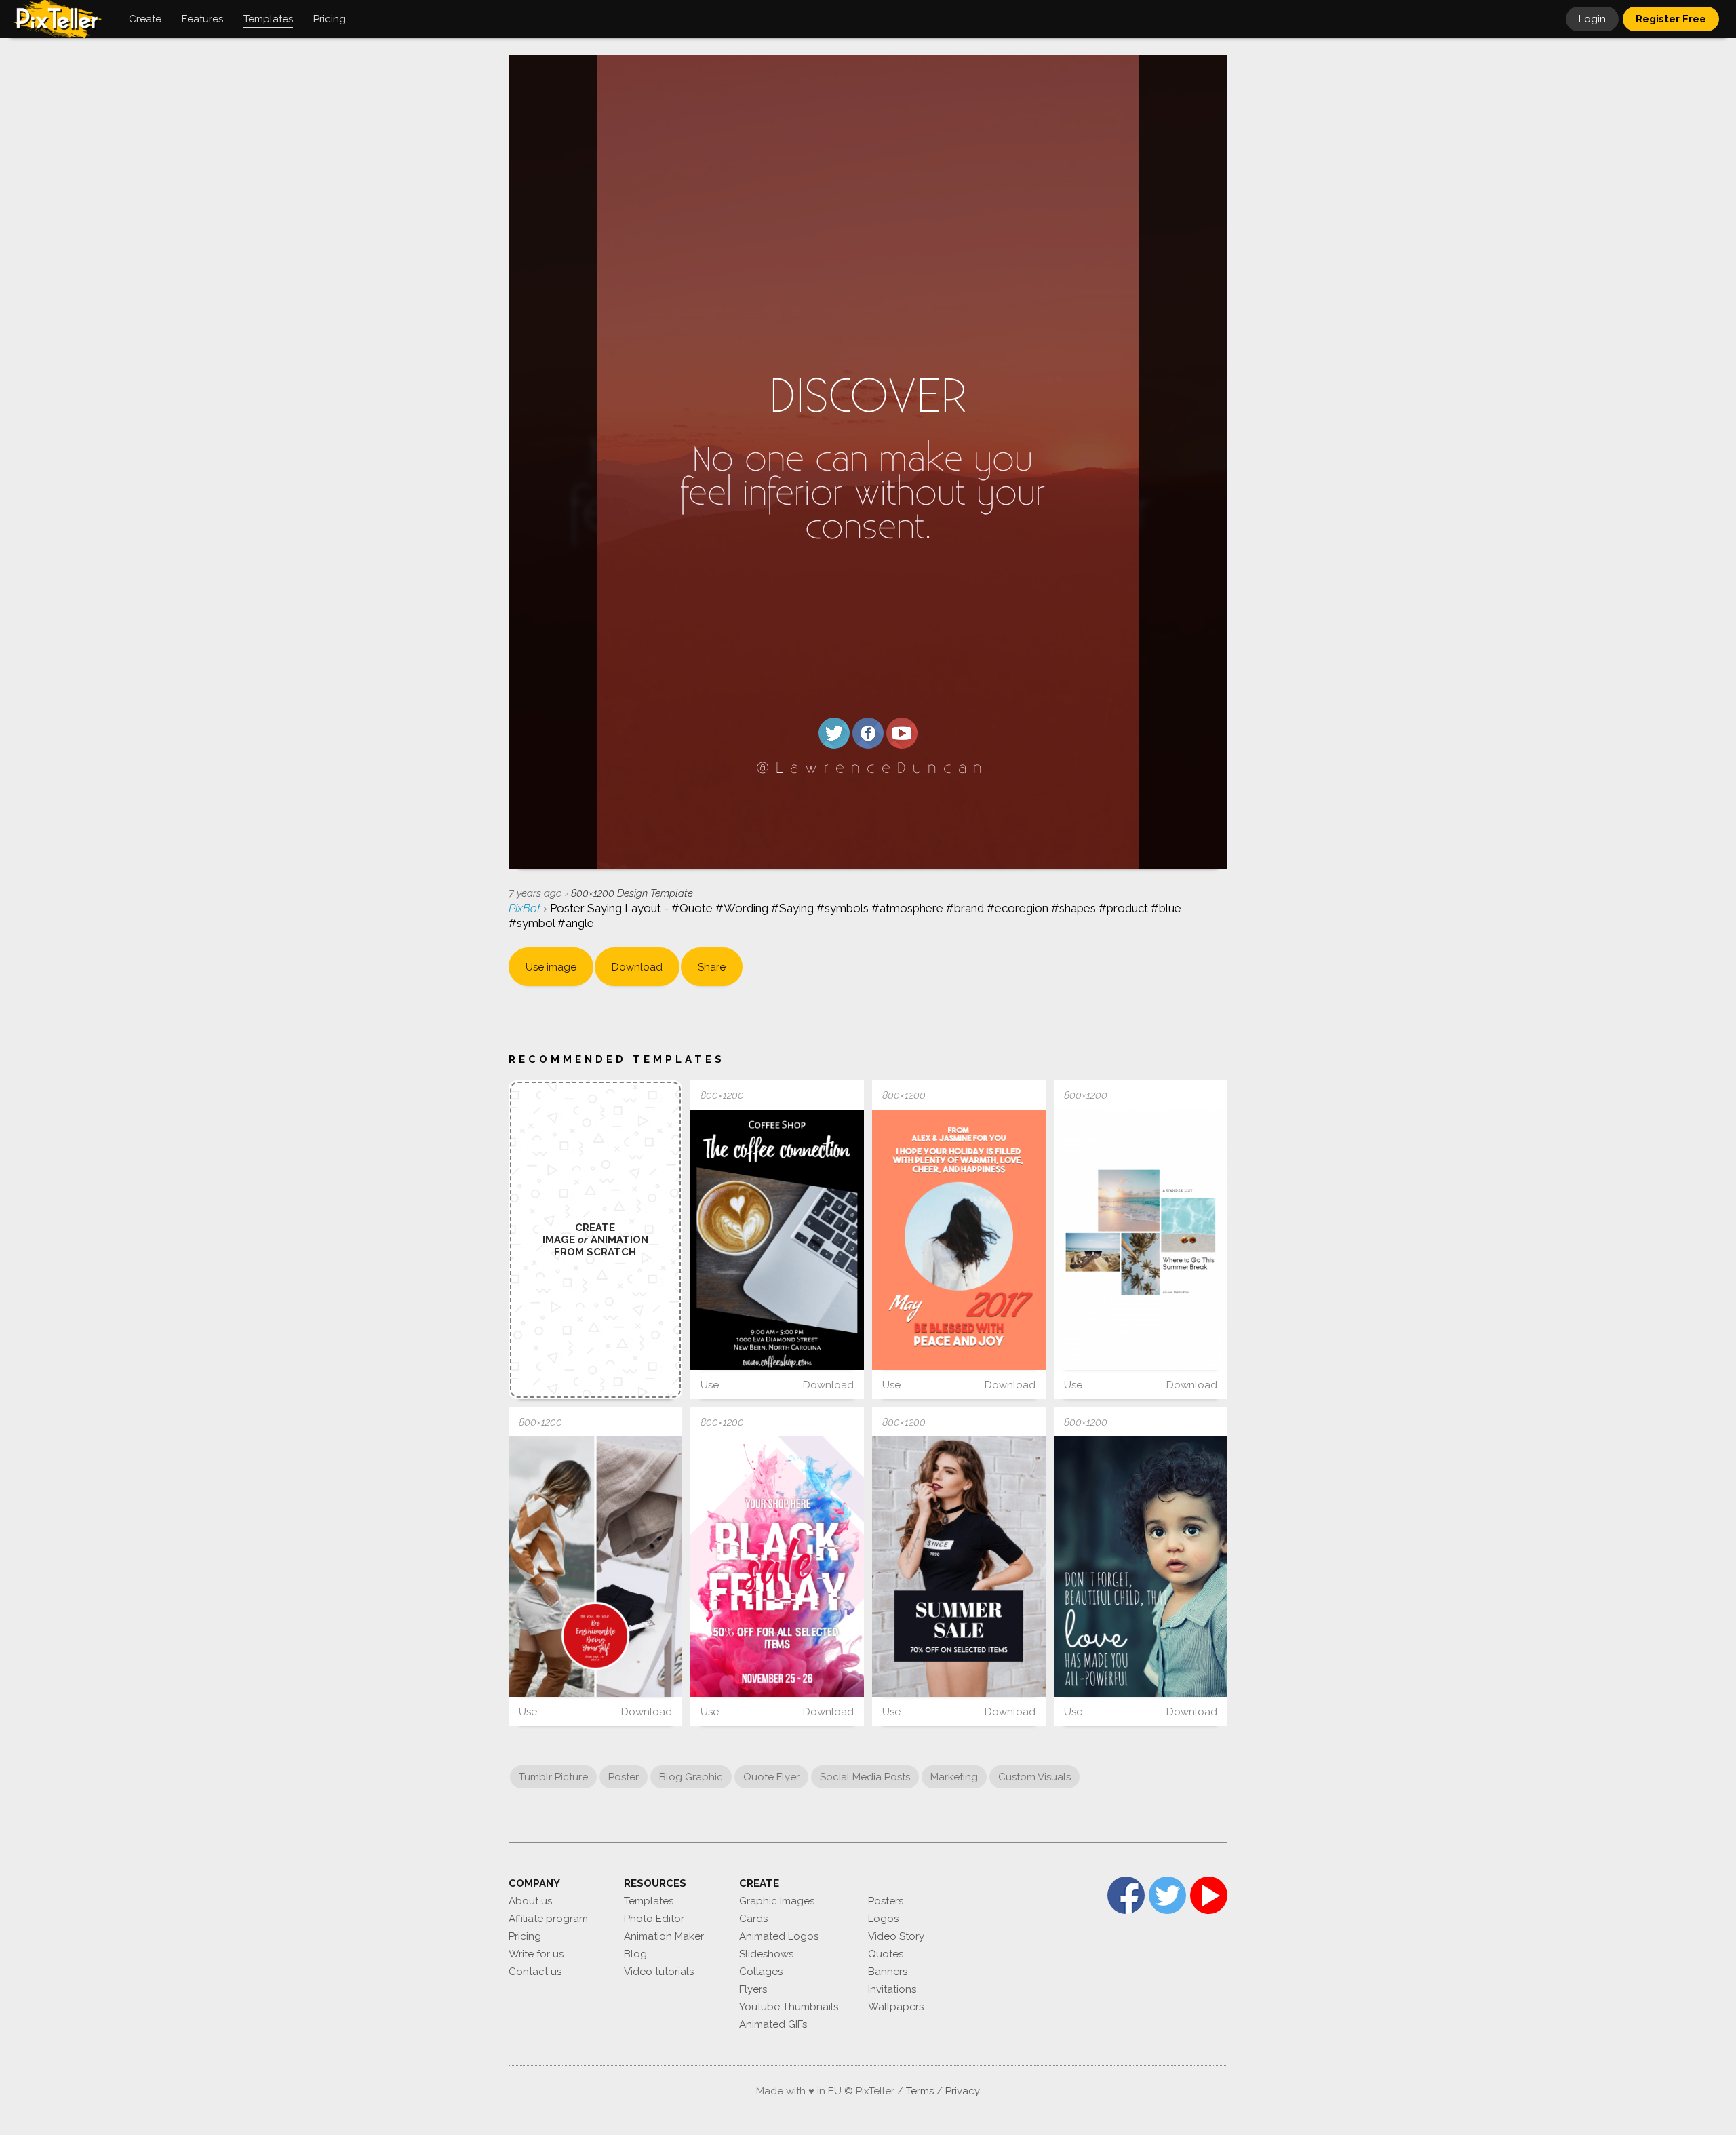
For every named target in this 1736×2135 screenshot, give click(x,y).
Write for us (536, 1954)
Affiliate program (548, 1919)
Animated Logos (779, 1936)
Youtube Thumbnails (789, 2007)
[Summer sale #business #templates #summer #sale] (959, 1567)
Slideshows (766, 1954)
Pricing (525, 1936)
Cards (753, 1919)
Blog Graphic (691, 1777)
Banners (888, 1972)
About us (530, 1901)
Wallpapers (896, 2007)
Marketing (954, 1777)
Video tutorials (659, 1972)
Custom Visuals (1034, 1777)
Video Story (896, 1936)
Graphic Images (777, 1901)
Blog (635, 1954)
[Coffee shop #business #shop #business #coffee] (777, 1240)
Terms (920, 2091)
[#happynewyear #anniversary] (959, 1240)
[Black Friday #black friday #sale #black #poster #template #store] (777, 1567)
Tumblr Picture (553, 1777)
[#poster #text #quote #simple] (1141, 1567)
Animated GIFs (773, 2024)
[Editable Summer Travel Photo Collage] (1141, 1240)
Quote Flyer (771, 1777)
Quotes (886, 1954)
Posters (886, 1901)
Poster (624, 1777)
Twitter (1167, 1895)
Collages (761, 1972)
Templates (649, 1901)
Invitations (892, 1989)
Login (1592, 19)
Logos (883, 1919)
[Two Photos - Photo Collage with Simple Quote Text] (595, 1567)
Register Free (1671, 19)
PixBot (526, 908)
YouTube (1209, 1895)
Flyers (753, 1989)
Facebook (1126, 1895)
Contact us (535, 1972)
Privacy (963, 2091)
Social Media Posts (865, 1777)
